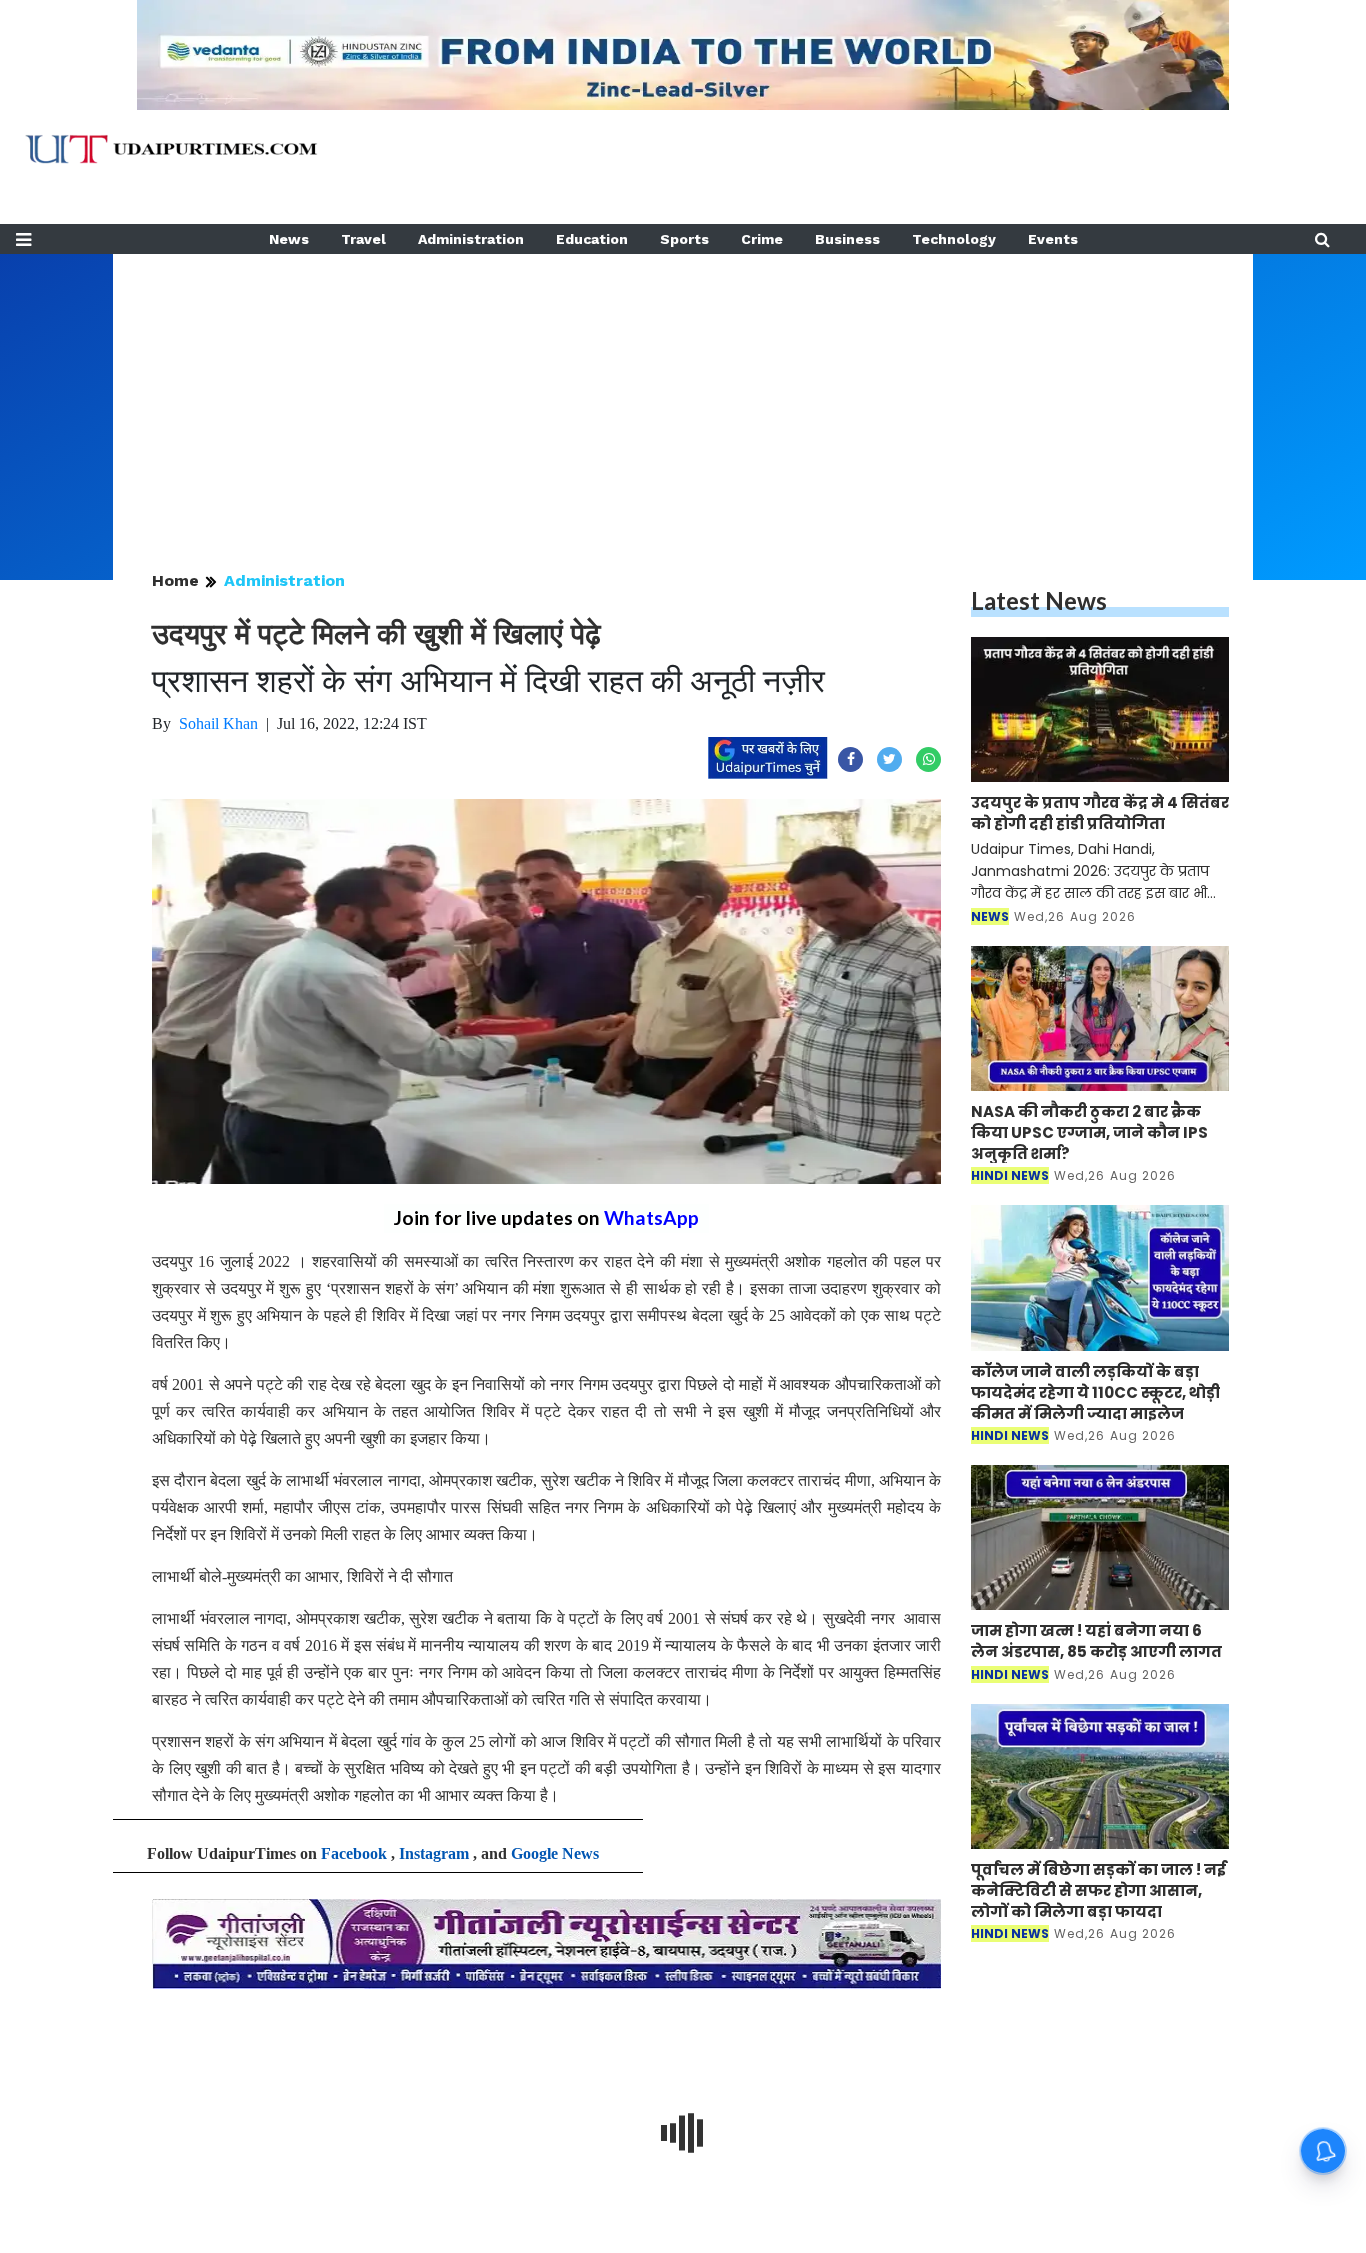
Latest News (1039, 600)
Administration (471, 239)
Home (175, 580)
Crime (762, 239)
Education (592, 239)
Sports (684, 239)
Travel (363, 239)
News (289, 239)
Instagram (434, 1853)
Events (1053, 239)
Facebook (354, 1853)
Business (847, 239)
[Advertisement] (683, 394)
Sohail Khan (218, 723)
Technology (954, 239)
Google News (555, 1853)
